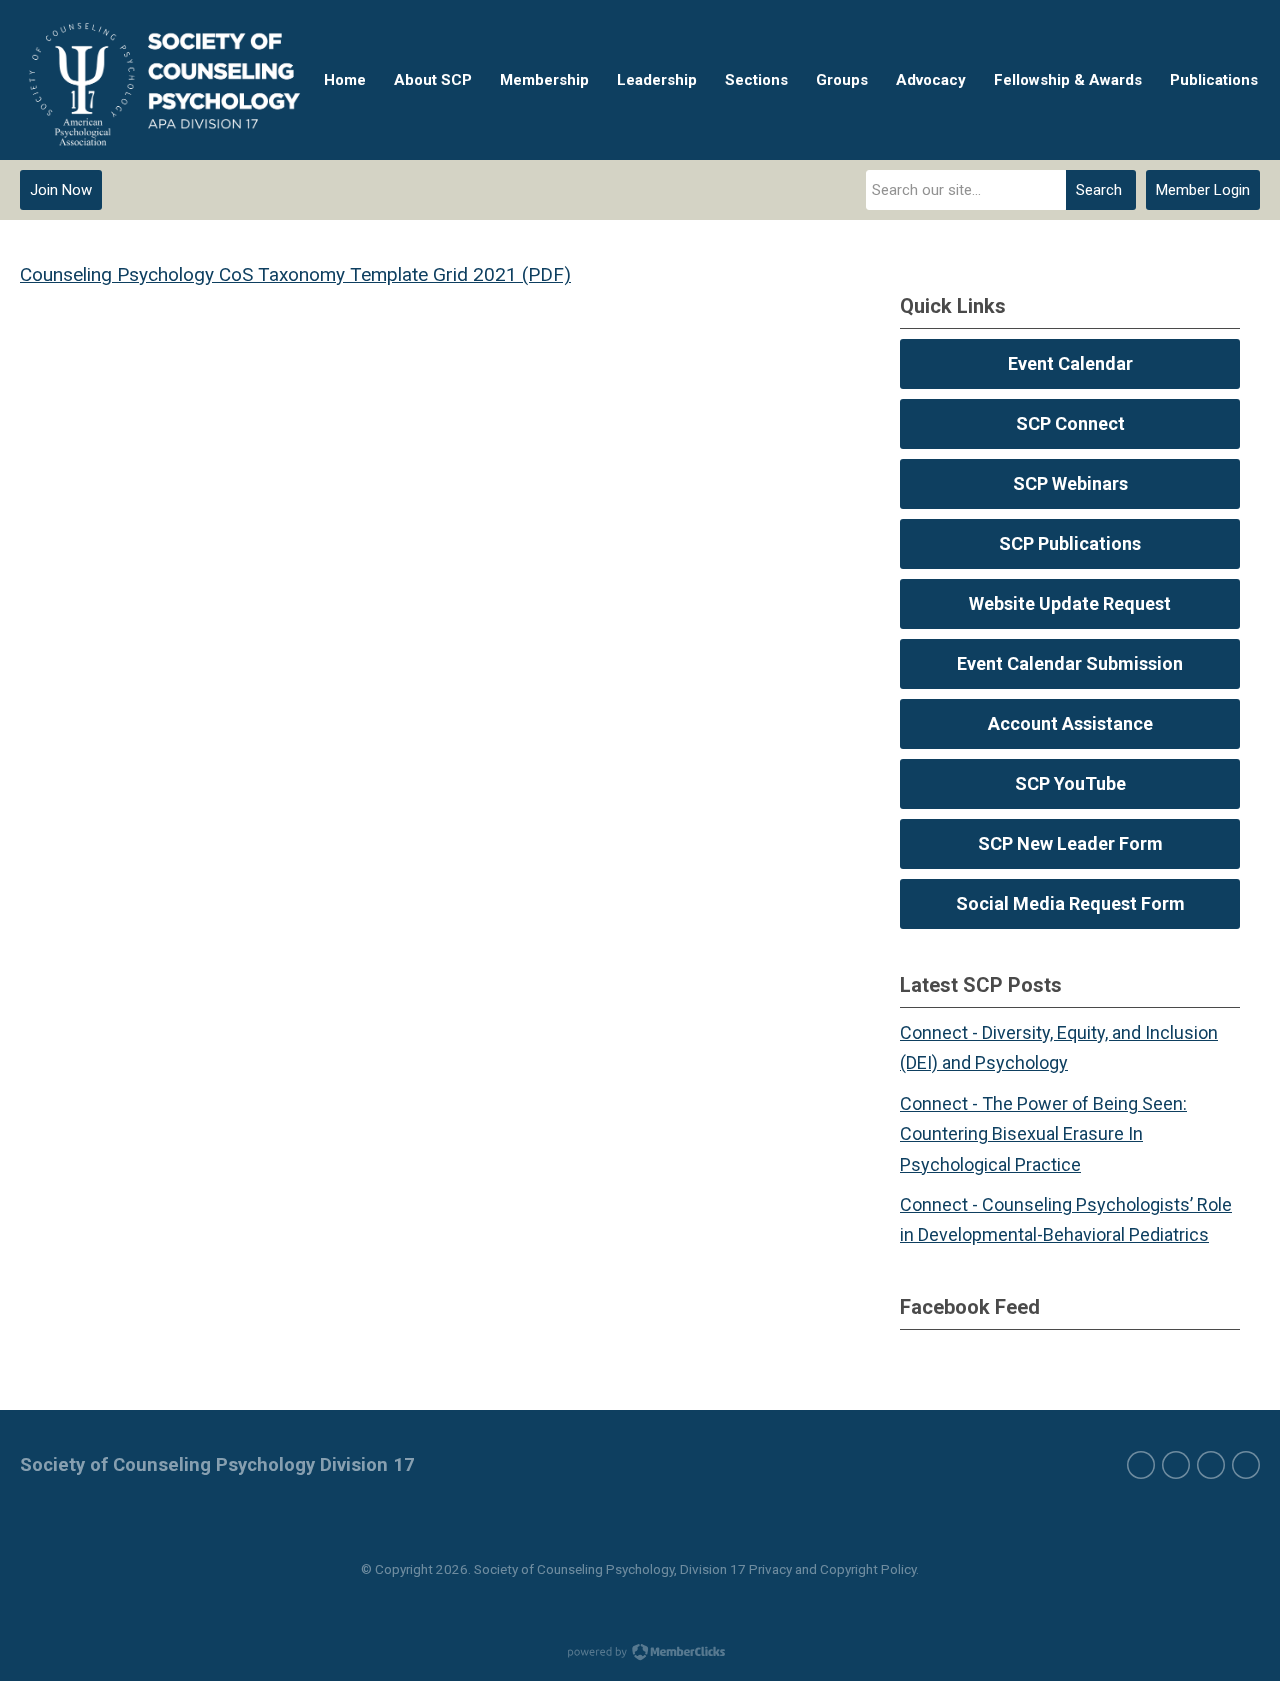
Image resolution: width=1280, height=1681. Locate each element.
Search (1099, 190)
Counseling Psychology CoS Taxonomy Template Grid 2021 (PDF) (295, 274)
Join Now (61, 190)
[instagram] (1211, 1465)
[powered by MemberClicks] (640, 1654)
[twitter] (1176, 1465)
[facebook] (1141, 1465)
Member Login (1203, 190)
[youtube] (1246, 1465)
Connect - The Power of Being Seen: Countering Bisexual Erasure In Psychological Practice (1043, 1134)
